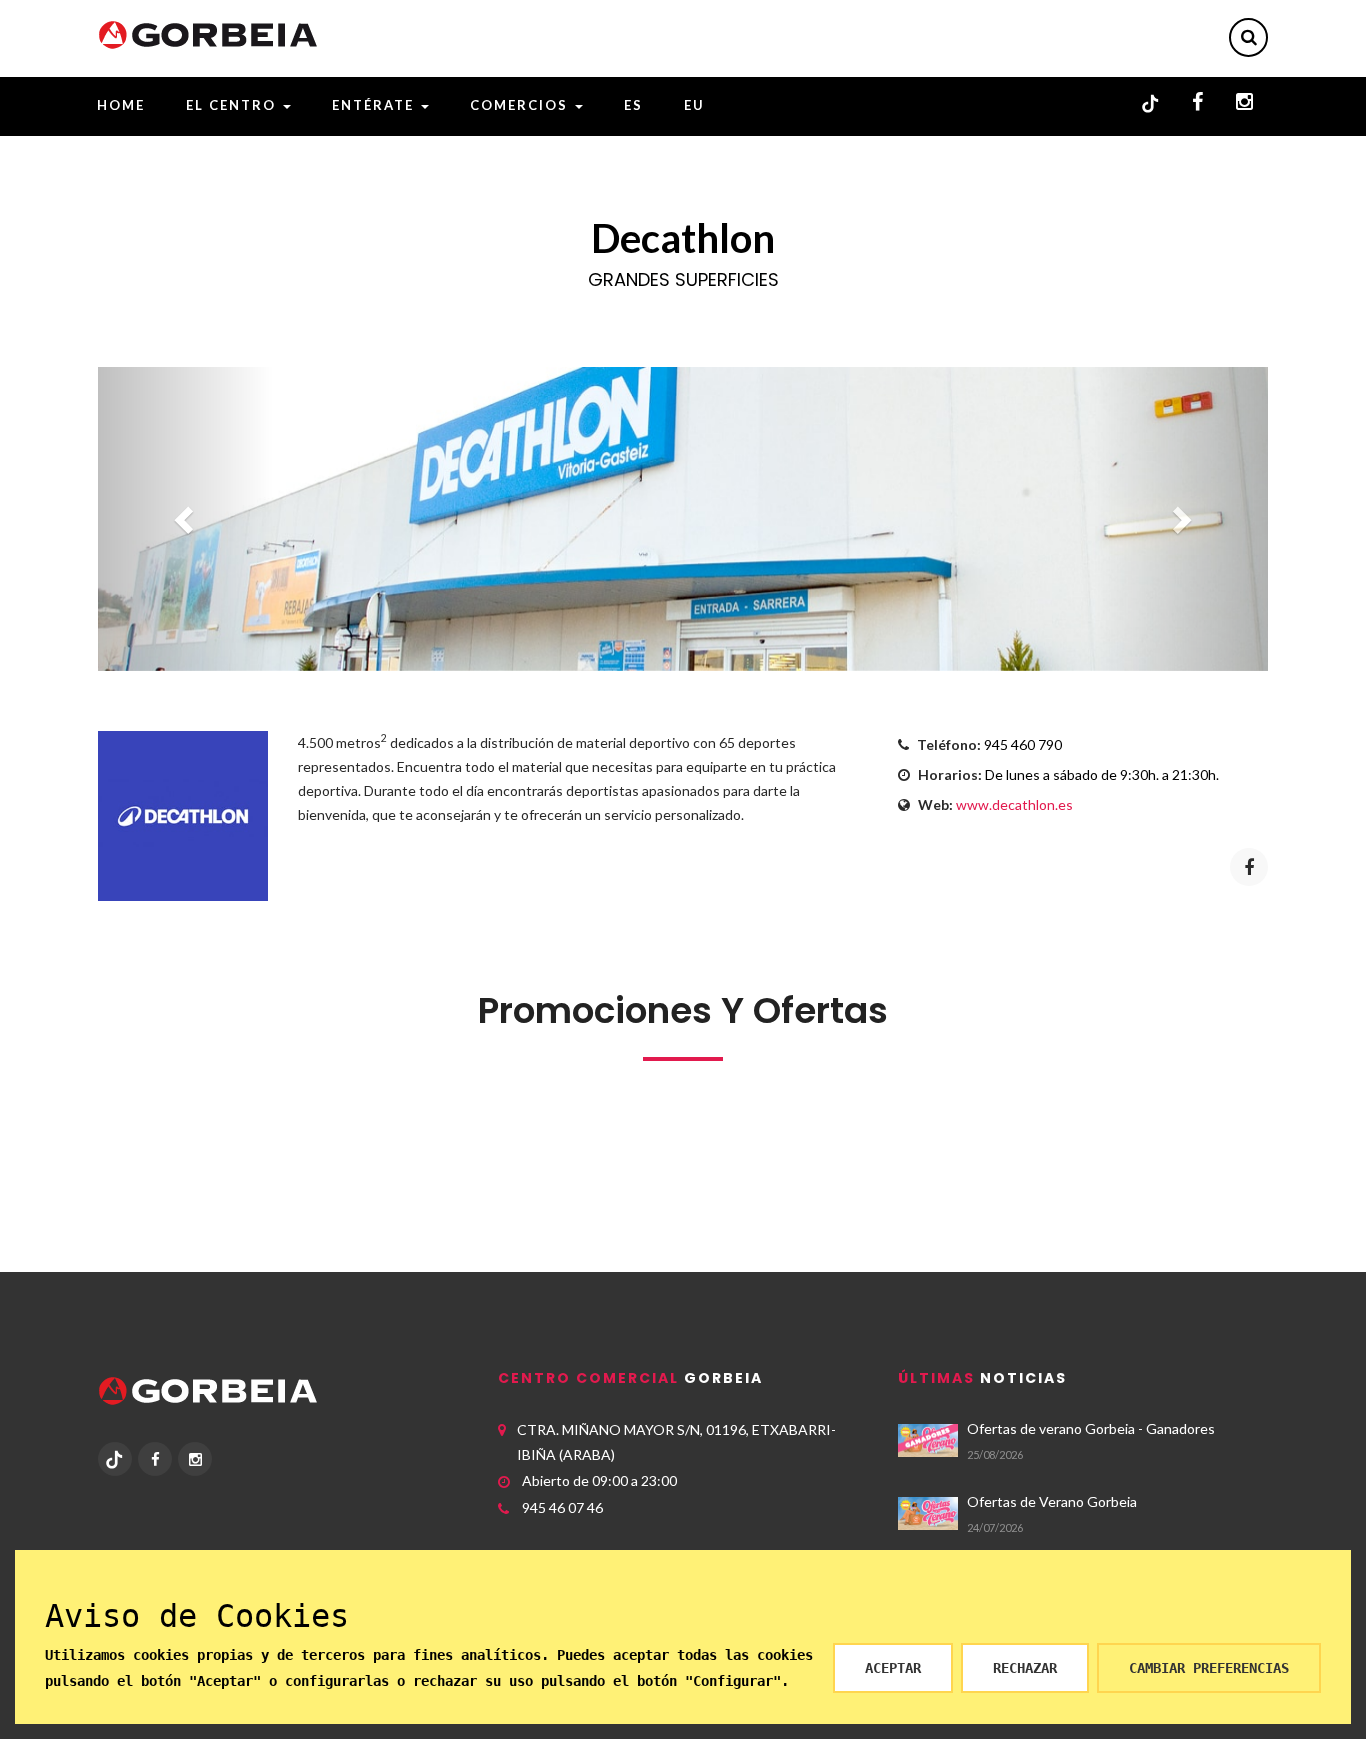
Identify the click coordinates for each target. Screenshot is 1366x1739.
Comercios (521, 105)
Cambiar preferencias (1209, 1668)
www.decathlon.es (1014, 804)
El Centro (233, 105)
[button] (186, 519)
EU (694, 105)
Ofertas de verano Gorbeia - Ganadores (1091, 1428)
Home (121, 105)
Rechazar (1025, 1668)
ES (633, 105)
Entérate (375, 105)
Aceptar (893, 1668)
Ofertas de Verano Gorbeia (1052, 1501)
